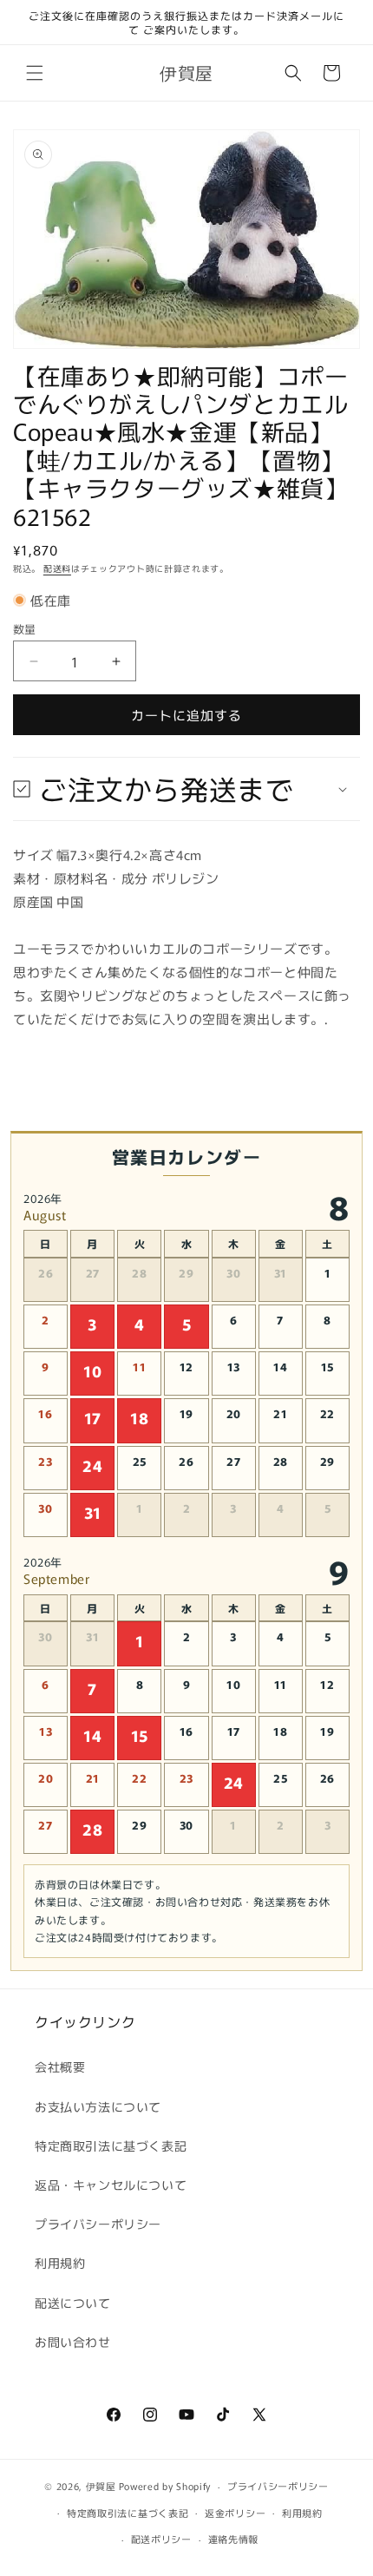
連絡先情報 (234, 2539)
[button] (35, 73)
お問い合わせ (73, 2342)
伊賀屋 (101, 2486)
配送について (73, 2303)
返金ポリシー (235, 2513)
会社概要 (60, 2067)
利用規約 (60, 2263)
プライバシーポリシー (98, 2224)
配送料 (57, 568)
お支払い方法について (98, 2106)
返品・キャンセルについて (111, 2185)
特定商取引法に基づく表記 (111, 2146)
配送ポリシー (161, 2539)
